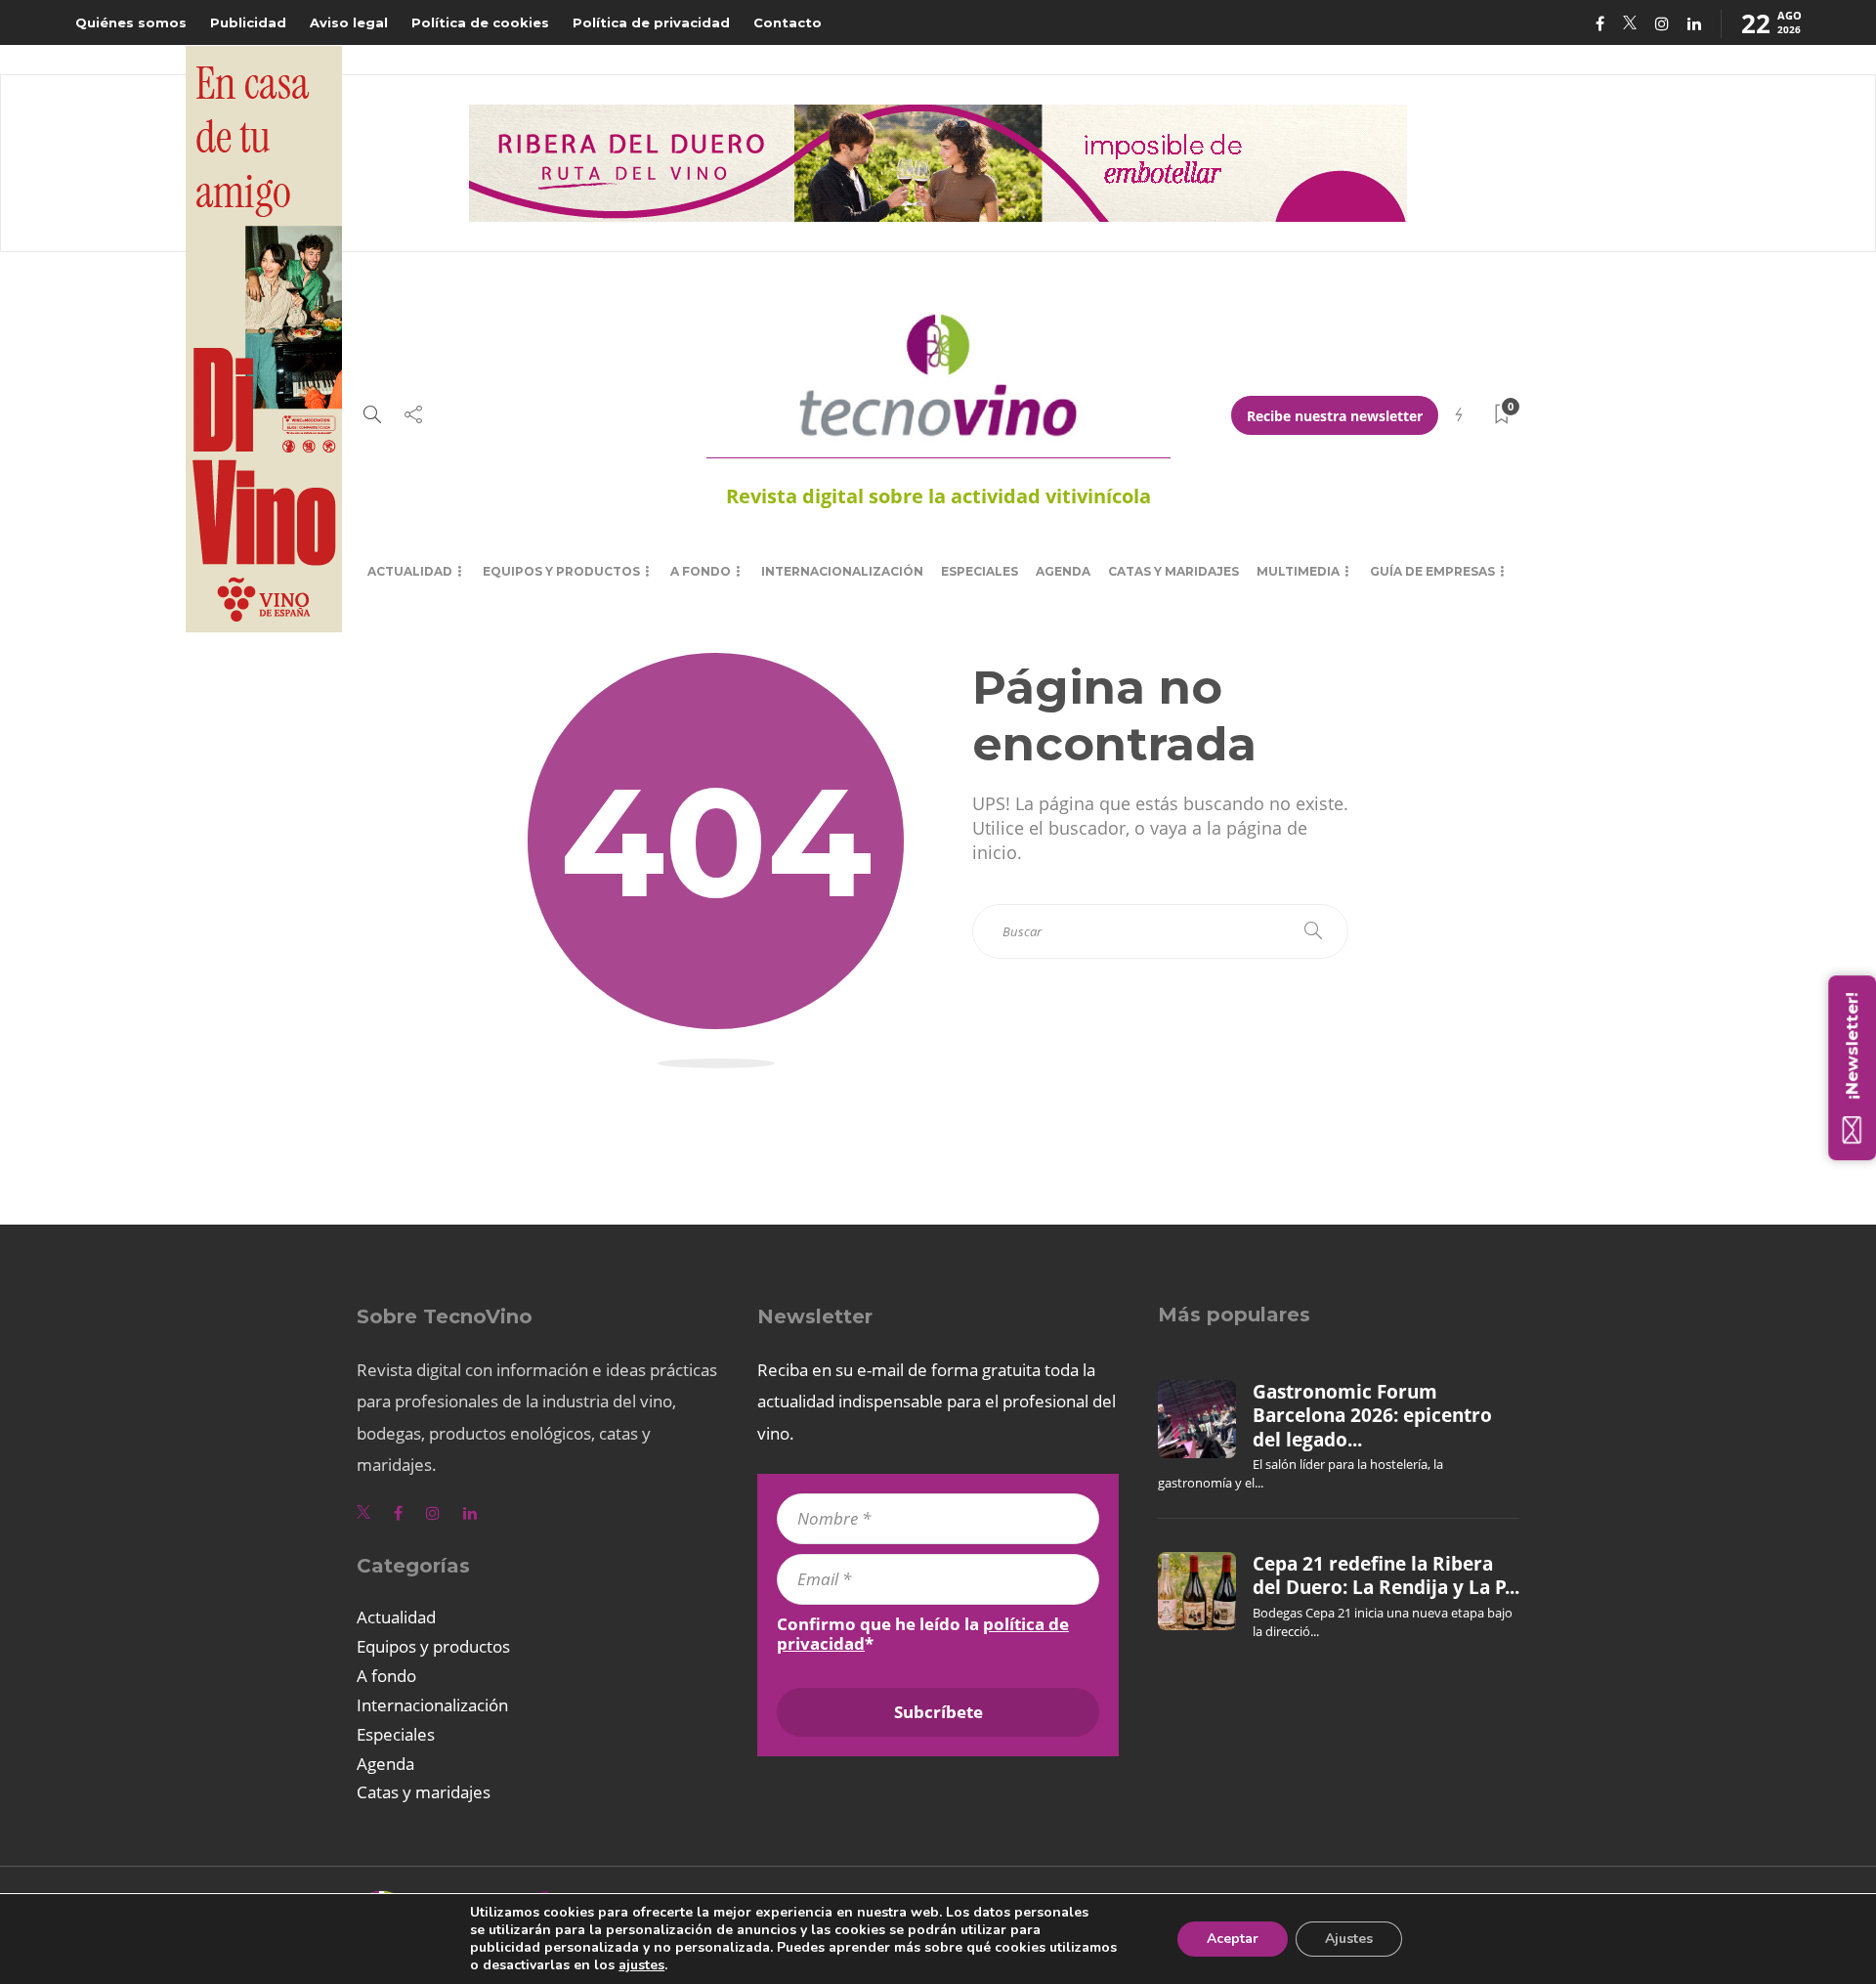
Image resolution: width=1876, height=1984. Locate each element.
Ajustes (1349, 1939)
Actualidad (410, 571)
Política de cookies (480, 22)
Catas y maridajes (1173, 571)
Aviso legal (349, 22)
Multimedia (1298, 571)
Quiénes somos (131, 22)
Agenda (1063, 571)
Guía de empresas (1432, 571)
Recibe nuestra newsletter (1335, 416)
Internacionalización (842, 571)
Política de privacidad (651, 22)
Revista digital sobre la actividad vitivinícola (938, 496)
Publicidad (248, 22)
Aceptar (1233, 1939)
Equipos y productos (561, 571)
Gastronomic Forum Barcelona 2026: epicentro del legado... (1372, 1416)
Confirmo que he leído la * (923, 1634)
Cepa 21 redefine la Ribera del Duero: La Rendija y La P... (1386, 1575)
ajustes (641, 1965)
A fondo (701, 571)
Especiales (980, 571)
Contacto (788, 22)
